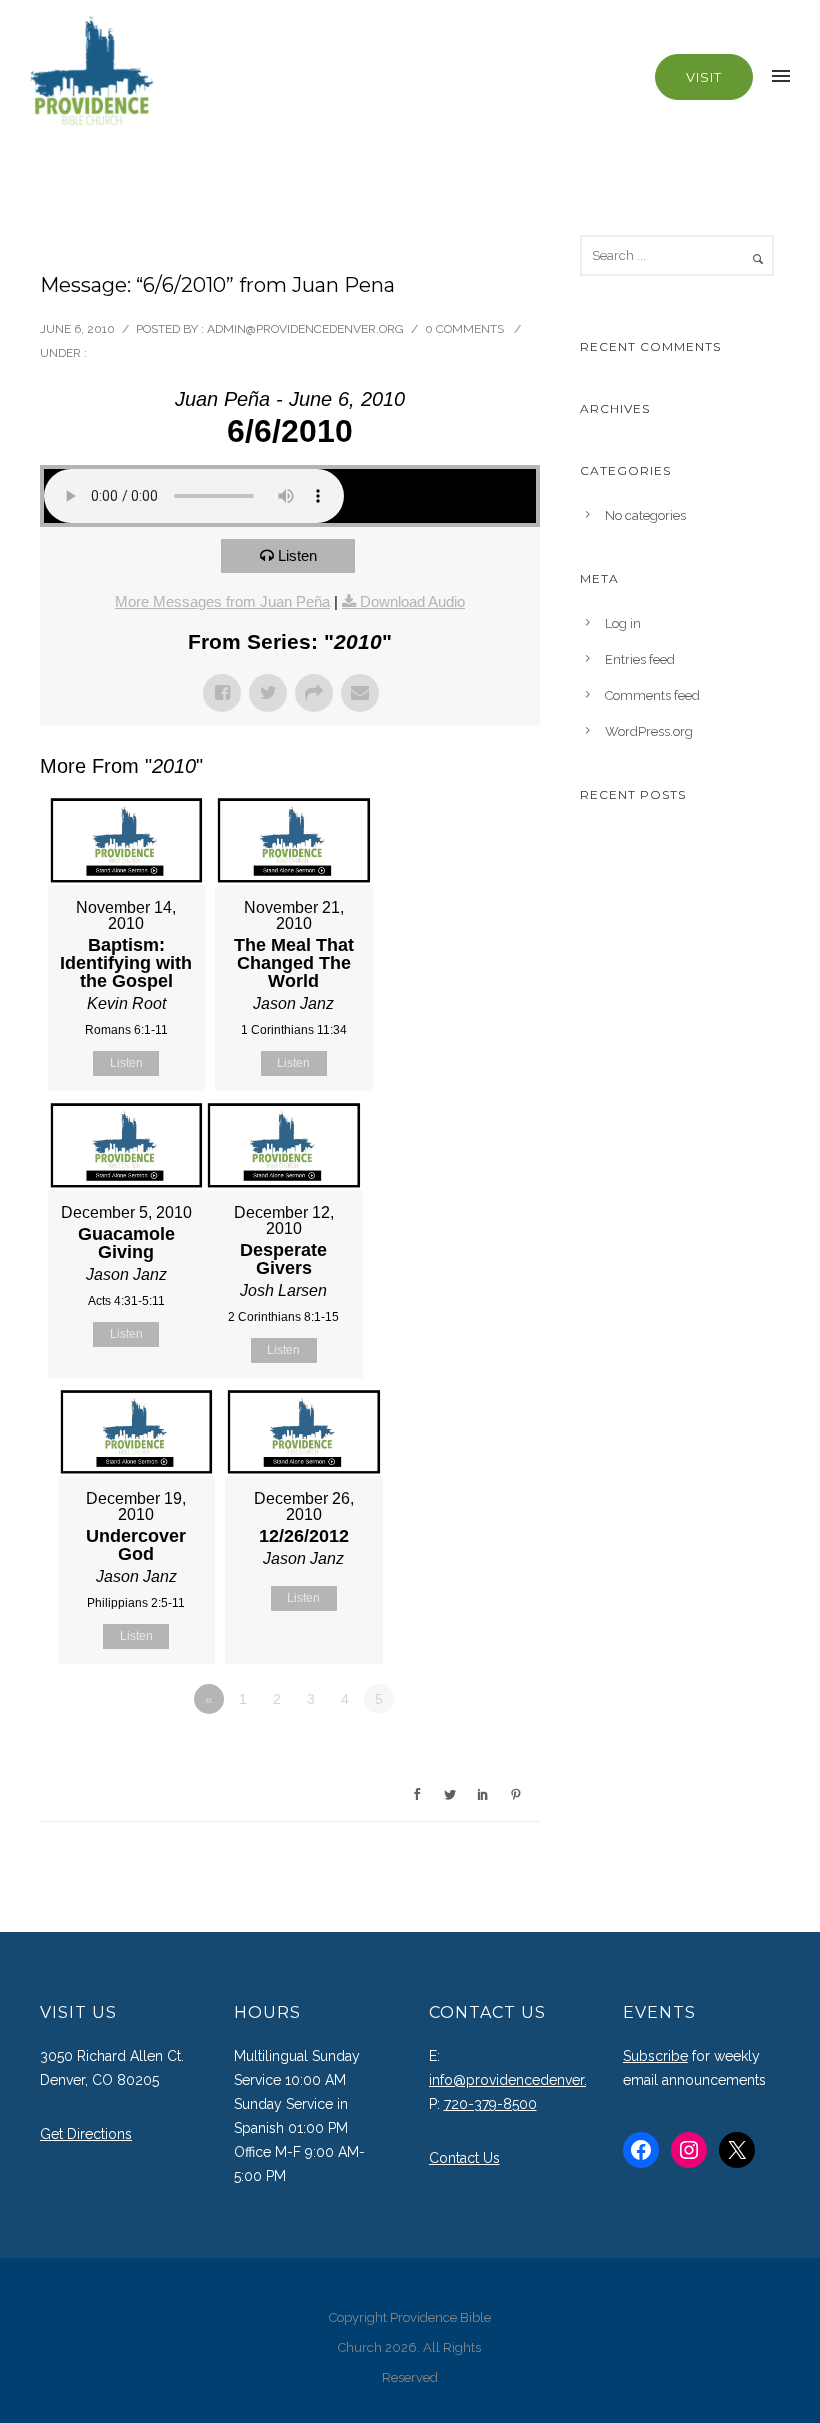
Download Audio (412, 601)
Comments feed (652, 695)
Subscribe (655, 2056)
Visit (704, 77)
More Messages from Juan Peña (222, 601)
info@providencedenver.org (519, 2080)
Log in (623, 623)
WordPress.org (649, 731)
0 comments (464, 329)
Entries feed (640, 659)
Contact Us (464, 2158)
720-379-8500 (490, 2104)
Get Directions (86, 2134)
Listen (297, 555)
